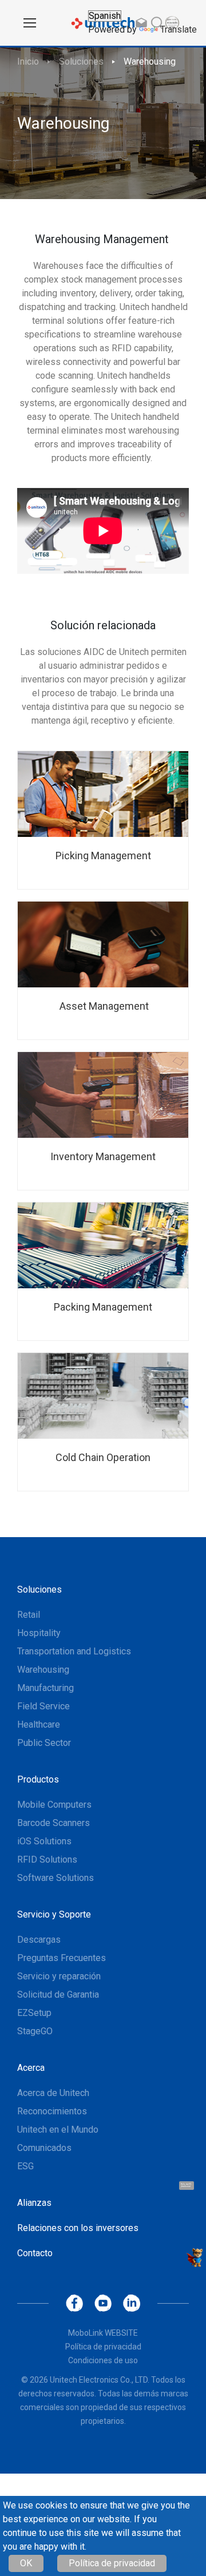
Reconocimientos (52, 2111)
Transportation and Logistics (74, 1651)
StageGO (35, 2031)
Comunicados (44, 2148)
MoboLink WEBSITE (103, 2333)
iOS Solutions (44, 1841)
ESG (25, 2166)
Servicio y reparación (59, 1976)
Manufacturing (45, 1688)
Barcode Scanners (54, 1823)
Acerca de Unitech (53, 2093)
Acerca (31, 2068)
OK (26, 2563)
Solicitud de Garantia (58, 1994)
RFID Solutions (47, 1859)
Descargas (39, 1940)
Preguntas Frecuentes (62, 1958)
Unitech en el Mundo (58, 2130)
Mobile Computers (54, 1805)
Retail (29, 1615)
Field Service (43, 1706)
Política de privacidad (112, 2563)
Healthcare (39, 1724)
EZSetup (34, 2013)
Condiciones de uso (103, 2360)
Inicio (28, 61)
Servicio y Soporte (54, 1914)
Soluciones (81, 61)
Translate (179, 29)
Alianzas (34, 2203)
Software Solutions (56, 1878)
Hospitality (39, 1633)
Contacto (35, 2253)
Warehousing (150, 61)
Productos (38, 1779)
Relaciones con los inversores (78, 2228)
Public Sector (44, 1743)
